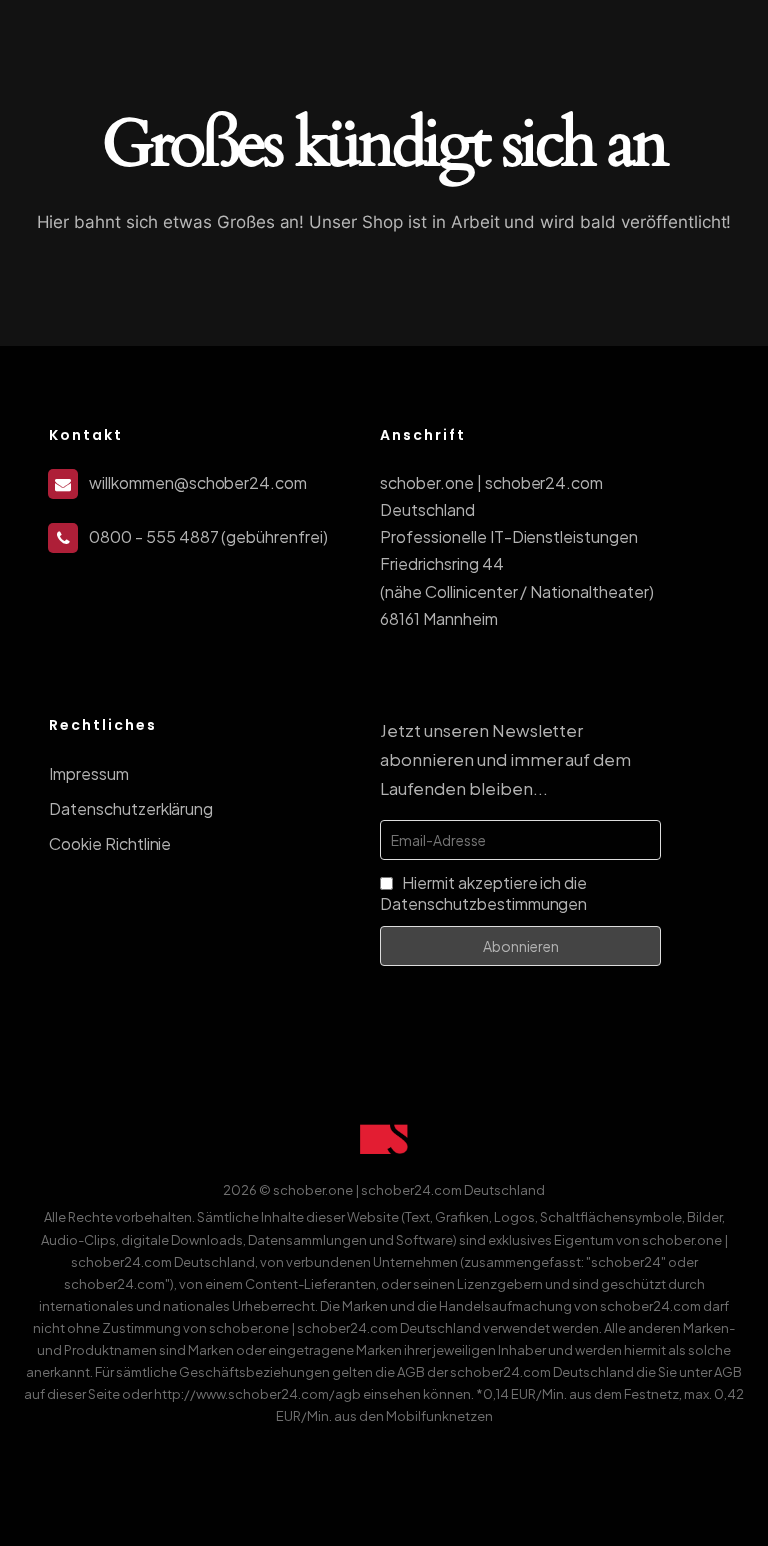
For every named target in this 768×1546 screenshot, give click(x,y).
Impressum (89, 773)
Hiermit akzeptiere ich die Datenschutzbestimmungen (483, 893)
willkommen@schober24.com (198, 482)
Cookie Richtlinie (110, 843)
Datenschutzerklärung (131, 808)
